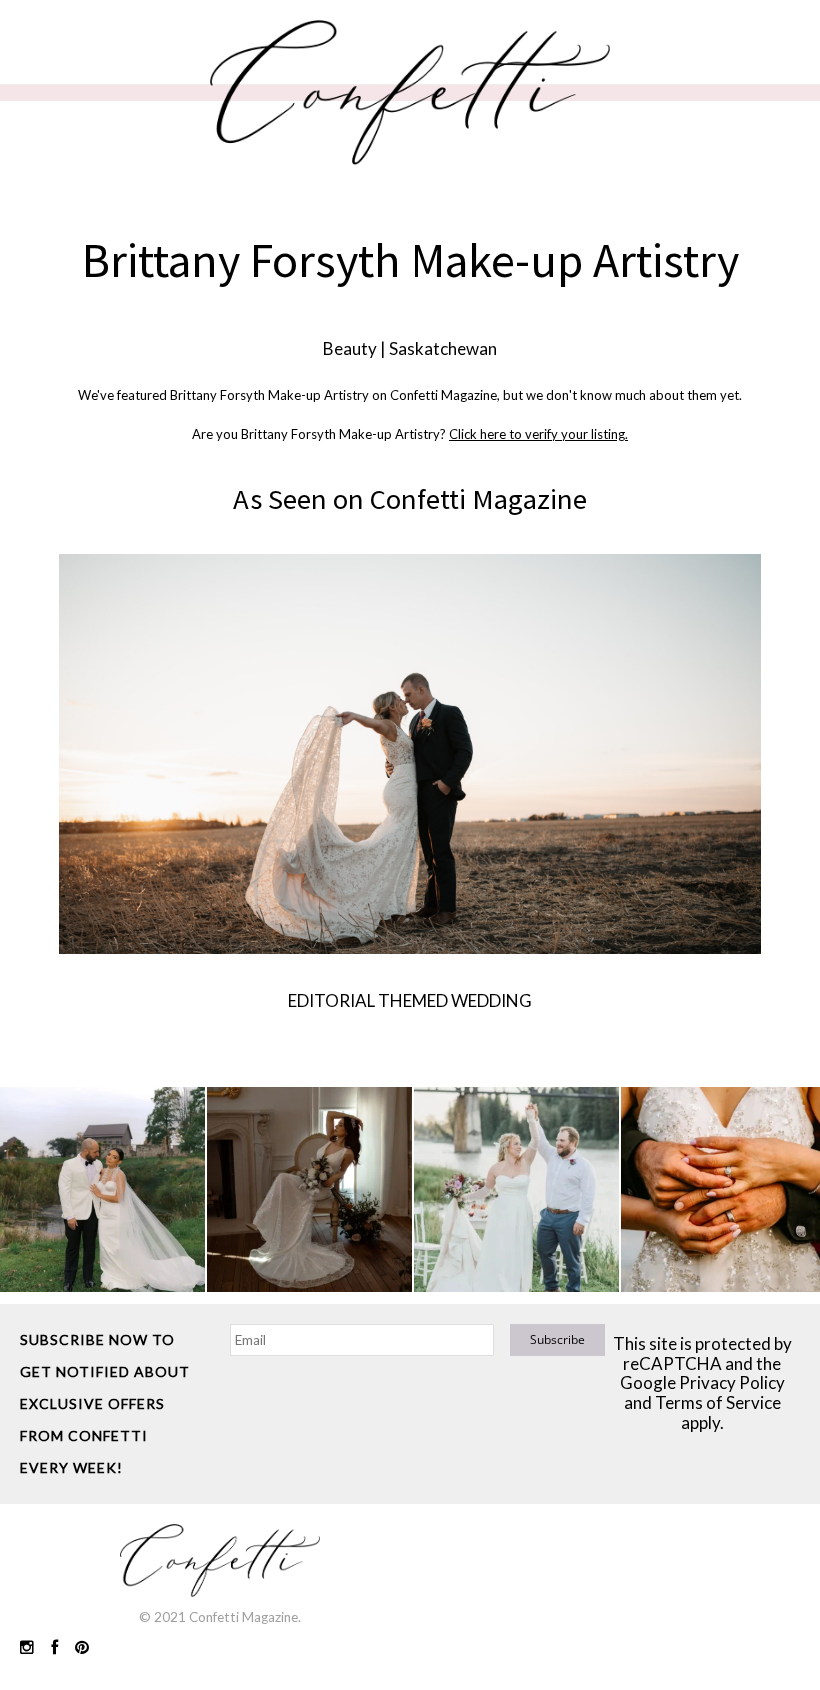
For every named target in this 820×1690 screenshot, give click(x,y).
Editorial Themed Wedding (410, 1000)
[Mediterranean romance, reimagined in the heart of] (102, 1189)
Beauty (350, 348)
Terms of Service (718, 1402)
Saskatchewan (443, 348)
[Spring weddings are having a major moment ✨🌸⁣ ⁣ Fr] (516, 1189)
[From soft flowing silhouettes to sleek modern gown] (309, 1189)
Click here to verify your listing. (538, 434)
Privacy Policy (732, 1382)
